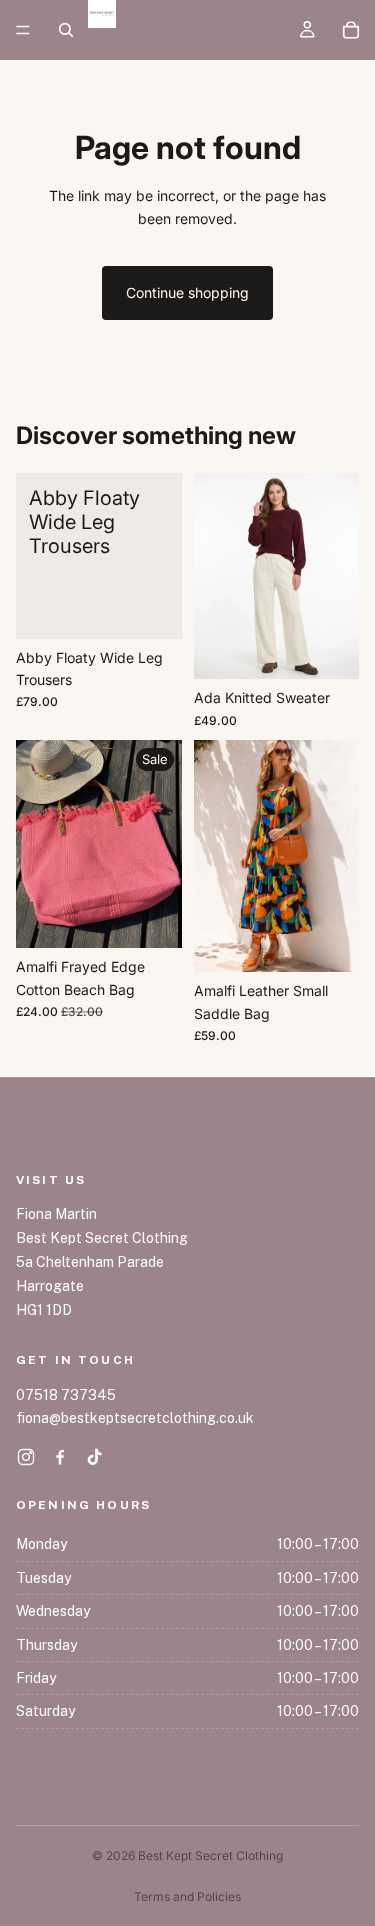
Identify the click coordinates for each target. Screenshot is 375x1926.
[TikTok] (94, 1457)
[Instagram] (26, 1457)
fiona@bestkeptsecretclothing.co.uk (135, 1418)
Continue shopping (187, 292)
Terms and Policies (187, 1896)
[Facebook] (60, 1457)
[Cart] (351, 30)
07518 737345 (66, 1395)
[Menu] (23, 30)
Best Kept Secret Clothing (210, 1855)
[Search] (66, 30)
